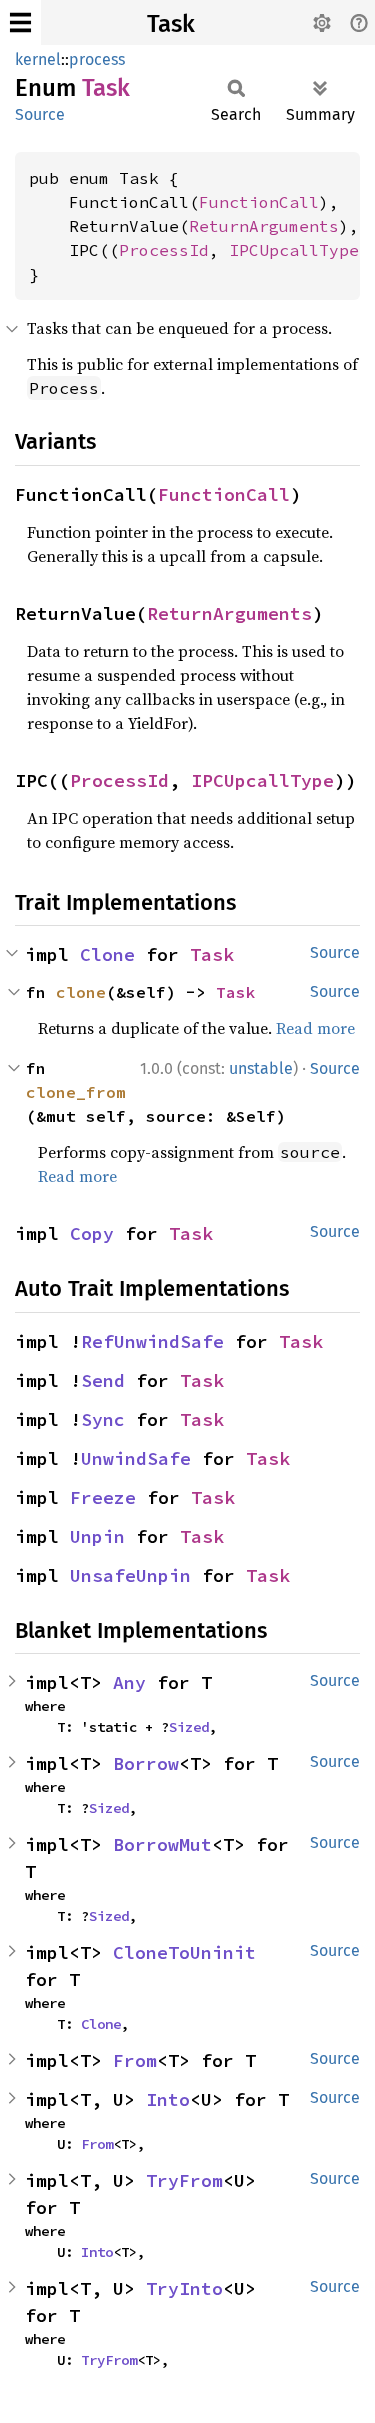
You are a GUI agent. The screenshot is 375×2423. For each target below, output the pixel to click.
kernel (38, 59)
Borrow (146, 1763)
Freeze (103, 1497)
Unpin (97, 1536)
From (135, 2060)
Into (168, 2099)
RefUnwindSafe (152, 1341)
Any (129, 1682)
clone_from (76, 1092)
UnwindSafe (136, 1458)
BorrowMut (162, 1844)
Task (171, 24)
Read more (315, 1028)
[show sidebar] (20, 22)
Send (103, 1380)
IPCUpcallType (294, 250)
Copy (92, 1233)
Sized (189, 1727)
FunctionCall (259, 202)
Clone (107, 954)
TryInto (184, 2288)
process (97, 59)
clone (81, 992)
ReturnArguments (264, 226)
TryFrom (184, 2180)
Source (40, 114)
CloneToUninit (184, 1952)
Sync (103, 1419)
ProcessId (164, 250)
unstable (261, 1068)
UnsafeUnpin (130, 1575)
